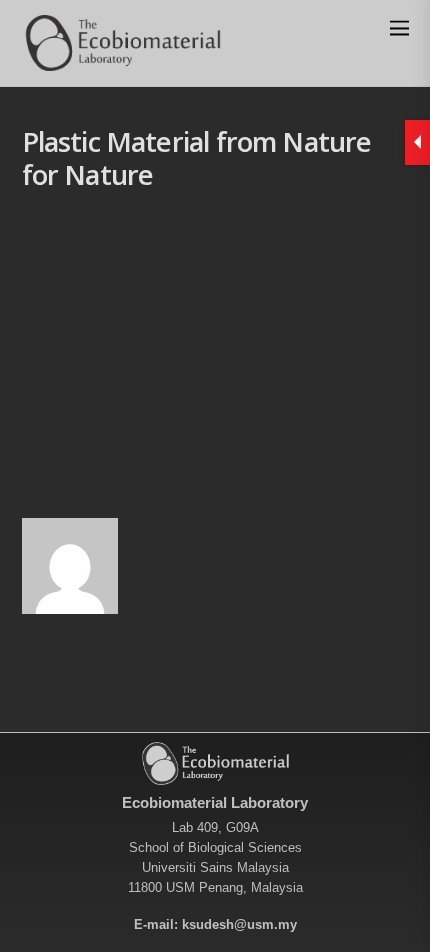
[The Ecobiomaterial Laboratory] (122, 61)
